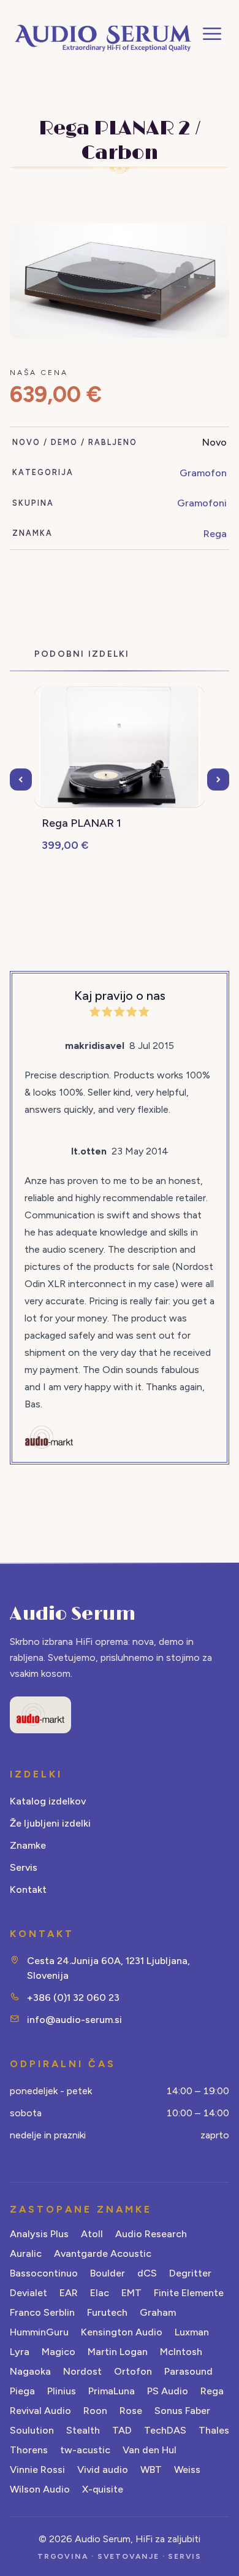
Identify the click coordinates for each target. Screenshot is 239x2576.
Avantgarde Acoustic (103, 2253)
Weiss (187, 2470)
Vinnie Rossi (37, 2470)
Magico (59, 2352)
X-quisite (103, 2489)
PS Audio (168, 2391)
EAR (69, 2293)
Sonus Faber (182, 2411)
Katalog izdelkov (48, 1801)
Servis (24, 1867)
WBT (151, 2470)
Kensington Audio (122, 2332)
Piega (22, 2391)
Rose (131, 2411)
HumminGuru (39, 2332)
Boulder (108, 2273)
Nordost (82, 2371)
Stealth (83, 2430)
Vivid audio (103, 2470)
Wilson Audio (40, 2489)
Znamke (28, 1845)
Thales (214, 2430)
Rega (215, 534)
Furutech (107, 2312)
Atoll (92, 2234)
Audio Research (151, 2234)
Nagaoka (30, 2371)
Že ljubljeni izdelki (50, 1823)
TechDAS (165, 2430)
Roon (95, 2411)
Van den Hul (150, 2450)
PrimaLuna (112, 2391)
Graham (158, 2312)
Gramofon (203, 473)
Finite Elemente (189, 2293)
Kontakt (28, 1889)
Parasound (188, 2371)
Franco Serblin (42, 2312)
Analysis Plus (39, 2234)
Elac (100, 2293)
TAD (122, 2430)
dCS (147, 2273)
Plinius (62, 2391)
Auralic (26, 2253)
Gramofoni (202, 503)
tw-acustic (85, 2450)
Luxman (192, 2332)
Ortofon (133, 2371)
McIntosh (181, 2352)
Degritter (190, 2273)
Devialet (28, 2293)
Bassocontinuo (44, 2273)
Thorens (29, 2450)
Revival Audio (40, 2411)
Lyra (20, 2352)
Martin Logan (118, 2352)
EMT (131, 2293)
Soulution (32, 2430)
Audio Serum (73, 1614)
